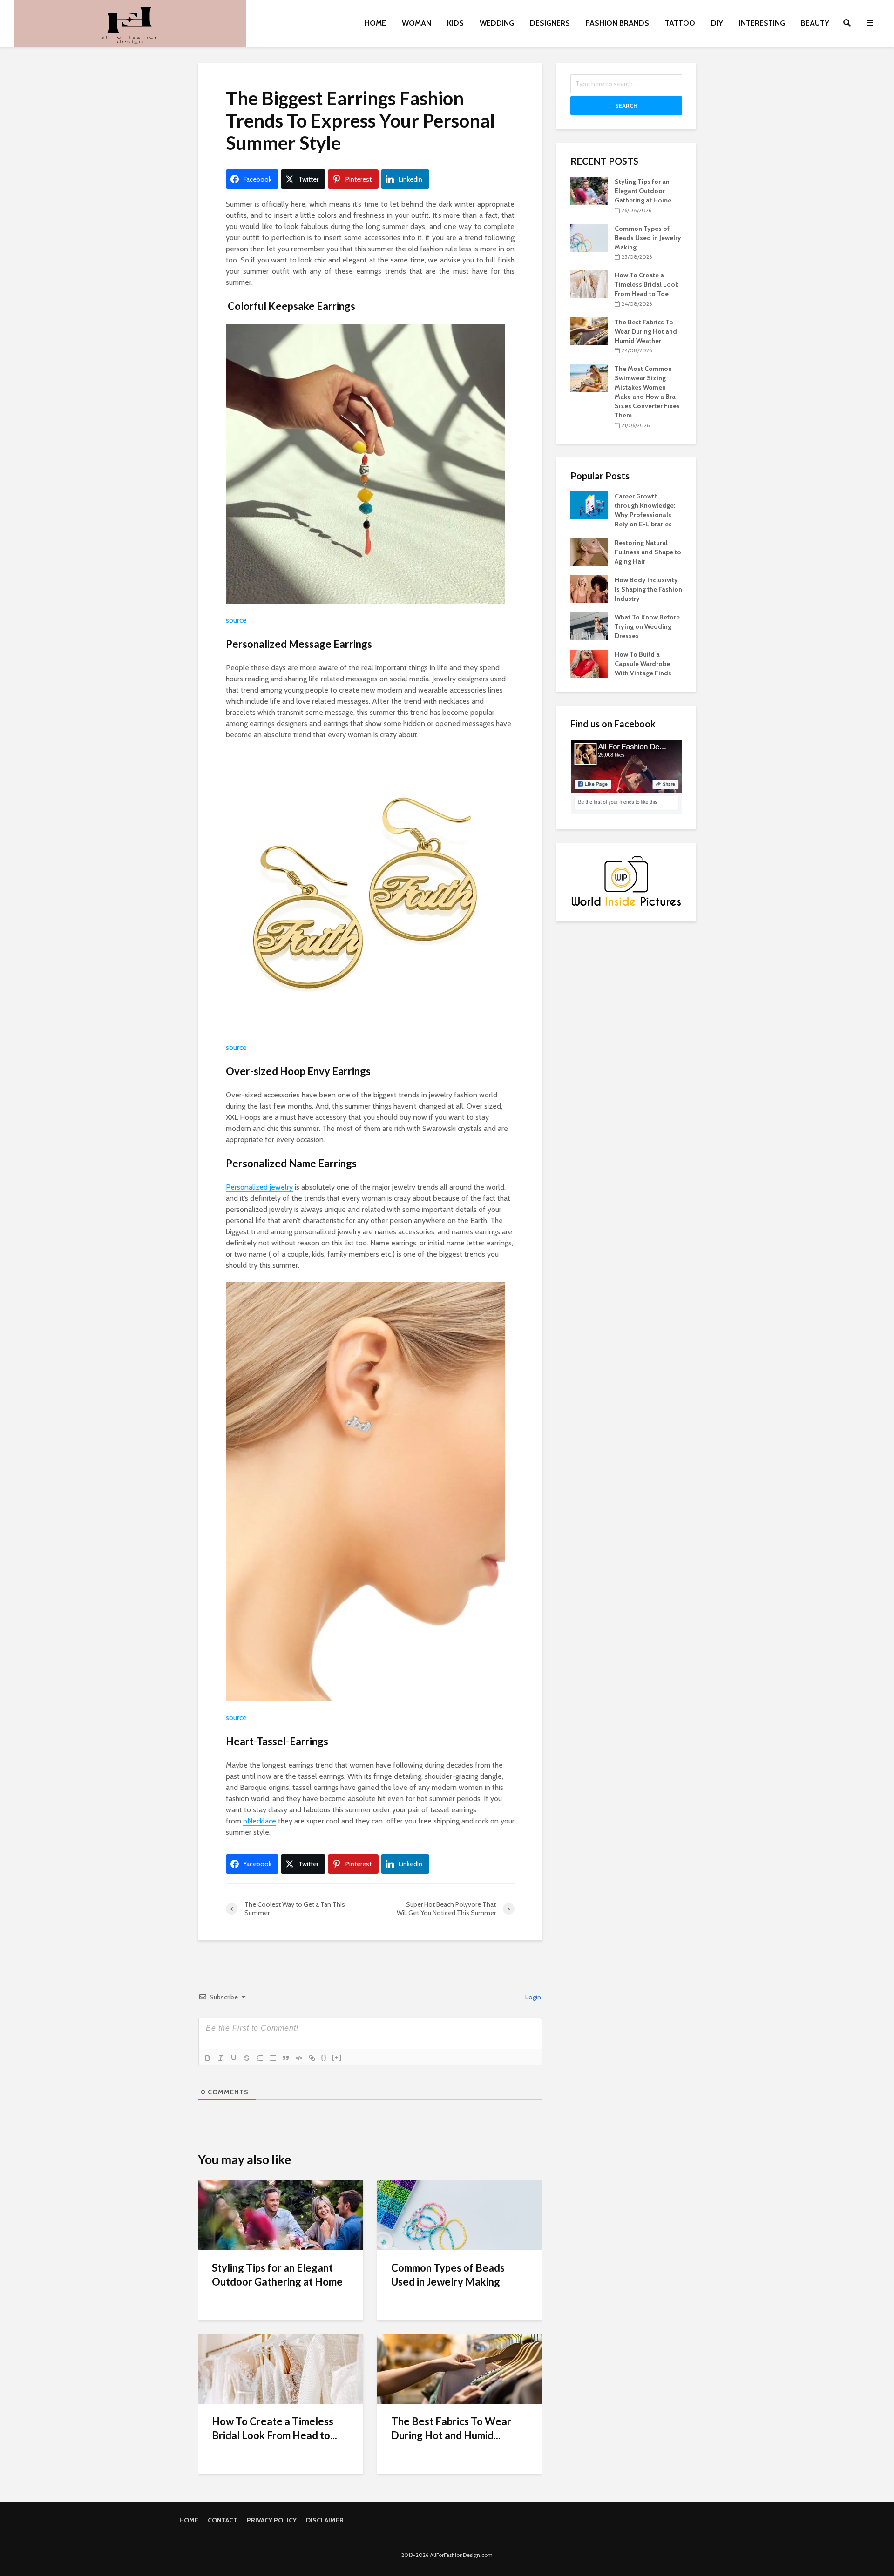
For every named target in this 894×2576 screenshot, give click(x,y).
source (236, 620)
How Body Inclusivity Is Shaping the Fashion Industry (648, 589)
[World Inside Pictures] (626, 881)
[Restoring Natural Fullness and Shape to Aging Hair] (589, 551)
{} (324, 2057)
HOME (375, 23)
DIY (717, 23)
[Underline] (234, 2058)
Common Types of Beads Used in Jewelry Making (448, 2275)
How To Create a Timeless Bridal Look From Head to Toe (647, 284)
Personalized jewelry (259, 1187)
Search (626, 105)
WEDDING (497, 23)
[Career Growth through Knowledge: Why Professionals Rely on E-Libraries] (589, 504)
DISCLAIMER (325, 2520)
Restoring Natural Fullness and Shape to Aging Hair (648, 552)
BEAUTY (815, 23)
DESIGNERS (550, 23)
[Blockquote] (286, 2058)
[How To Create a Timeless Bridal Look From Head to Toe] (281, 2368)
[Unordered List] (273, 2058)
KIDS (455, 23)
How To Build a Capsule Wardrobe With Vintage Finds (643, 664)
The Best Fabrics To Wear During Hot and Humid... (451, 2428)
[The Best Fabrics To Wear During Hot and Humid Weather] (460, 2368)
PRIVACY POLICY (272, 2520)
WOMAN (417, 23)
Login (532, 1997)
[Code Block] (299, 2058)
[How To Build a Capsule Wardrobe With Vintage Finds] (589, 663)
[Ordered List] (260, 2058)
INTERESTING (762, 23)
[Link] (312, 2058)
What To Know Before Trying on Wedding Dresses (647, 626)
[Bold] (208, 2058)
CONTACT (223, 2520)
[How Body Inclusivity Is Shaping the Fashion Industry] (589, 588)
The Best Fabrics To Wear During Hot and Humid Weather (646, 331)
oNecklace (260, 1821)
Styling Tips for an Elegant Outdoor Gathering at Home (277, 2275)
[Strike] (247, 2058)
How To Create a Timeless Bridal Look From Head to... (274, 2428)
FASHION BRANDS (617, 23)
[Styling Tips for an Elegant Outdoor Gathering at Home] (281, 2215)
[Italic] (221, 2058)
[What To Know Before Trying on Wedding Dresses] (589, 626)
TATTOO (680, 23)
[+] (337, 2057)
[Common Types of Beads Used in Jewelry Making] (460, 2215)
